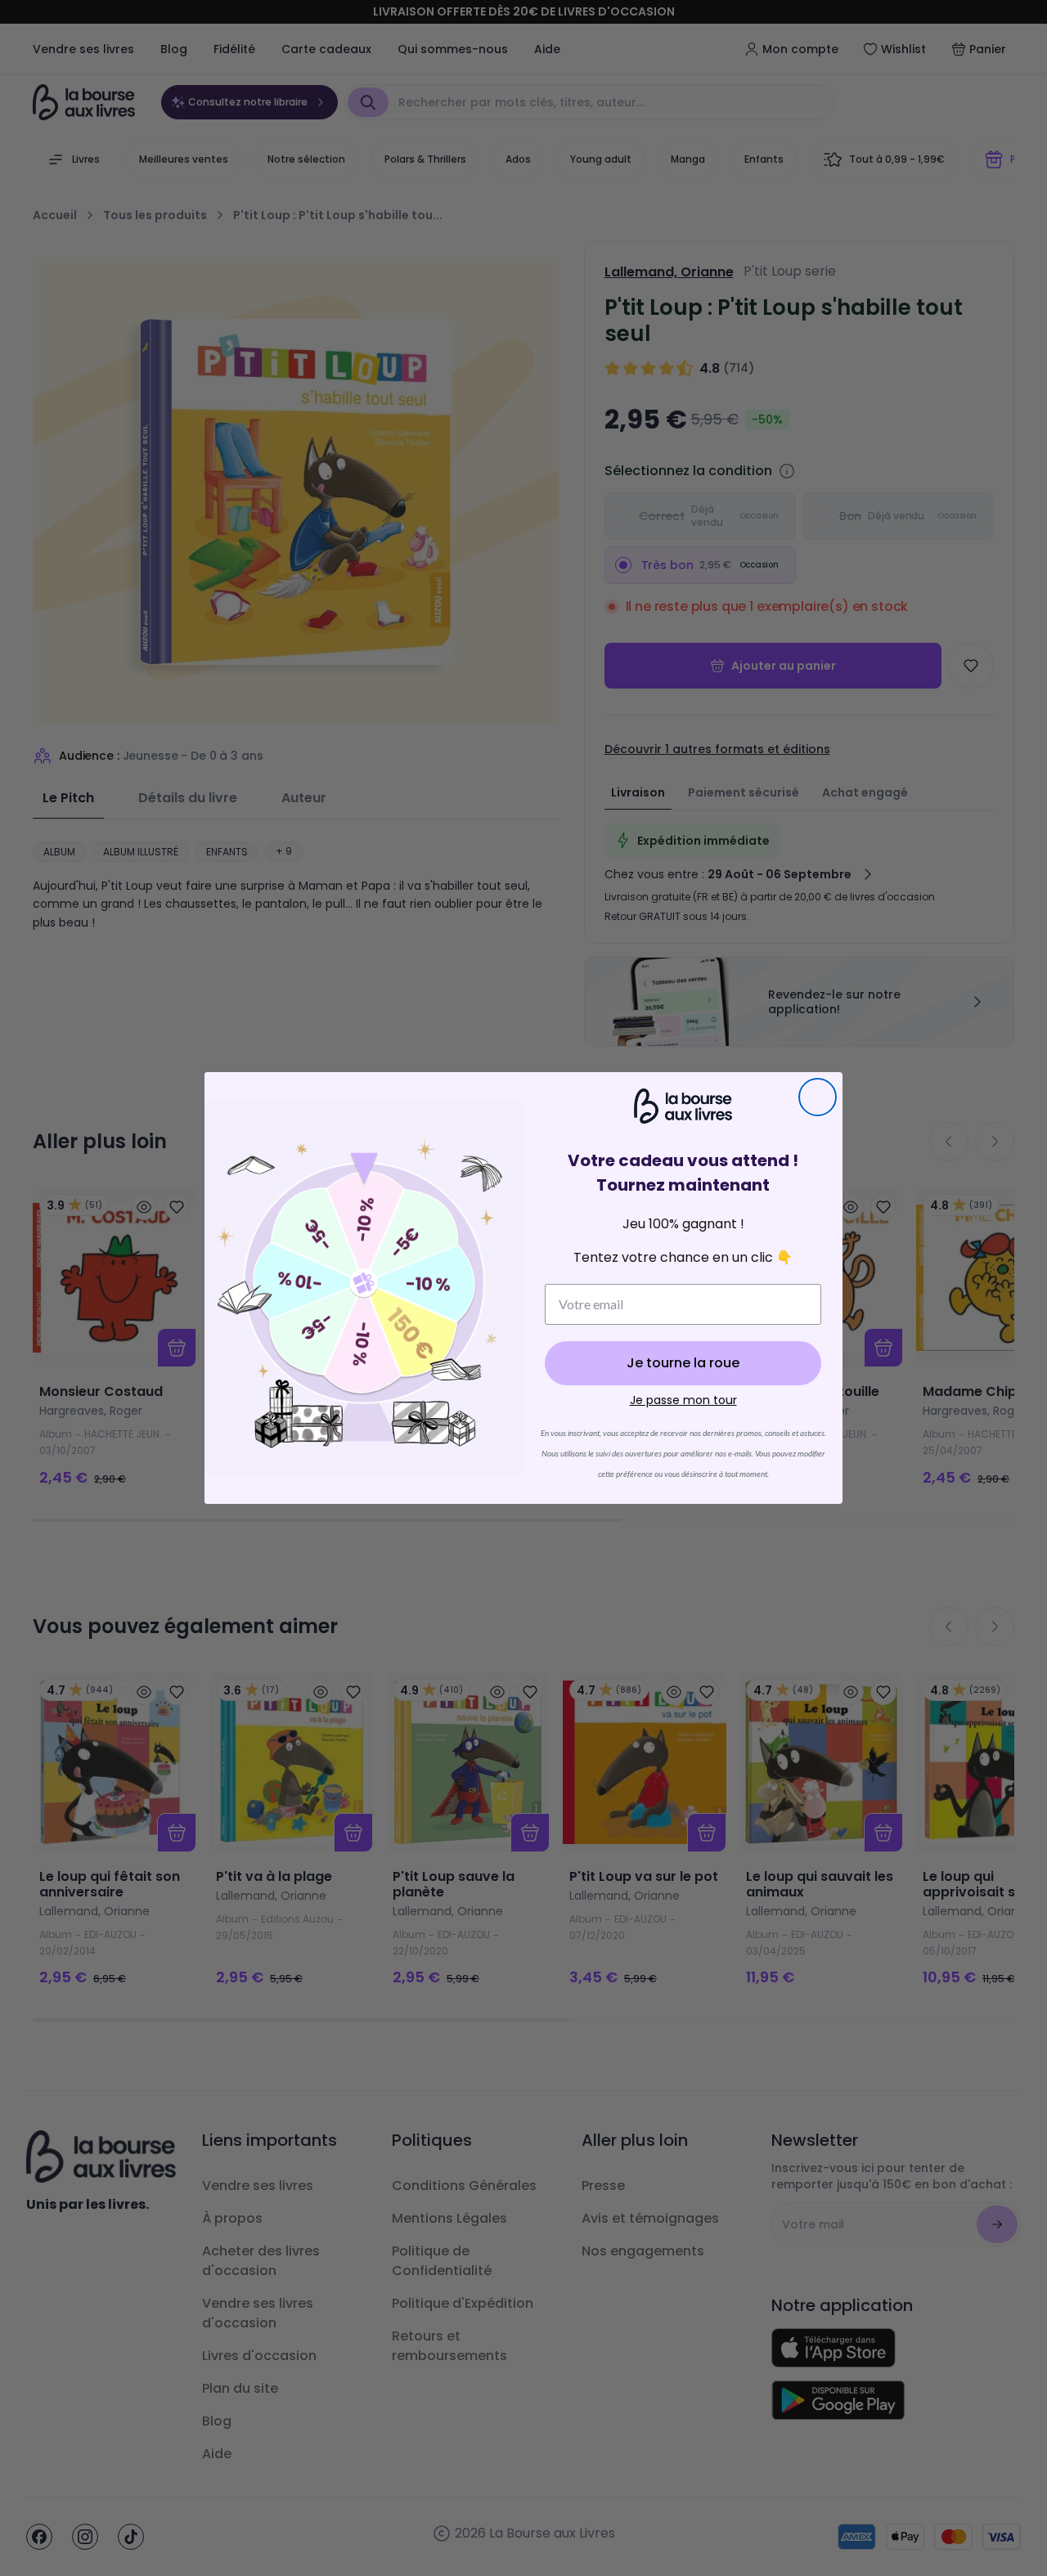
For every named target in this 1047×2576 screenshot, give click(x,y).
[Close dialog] (818, 1097)
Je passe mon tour (683, 1400)
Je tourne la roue (683, 1363)
